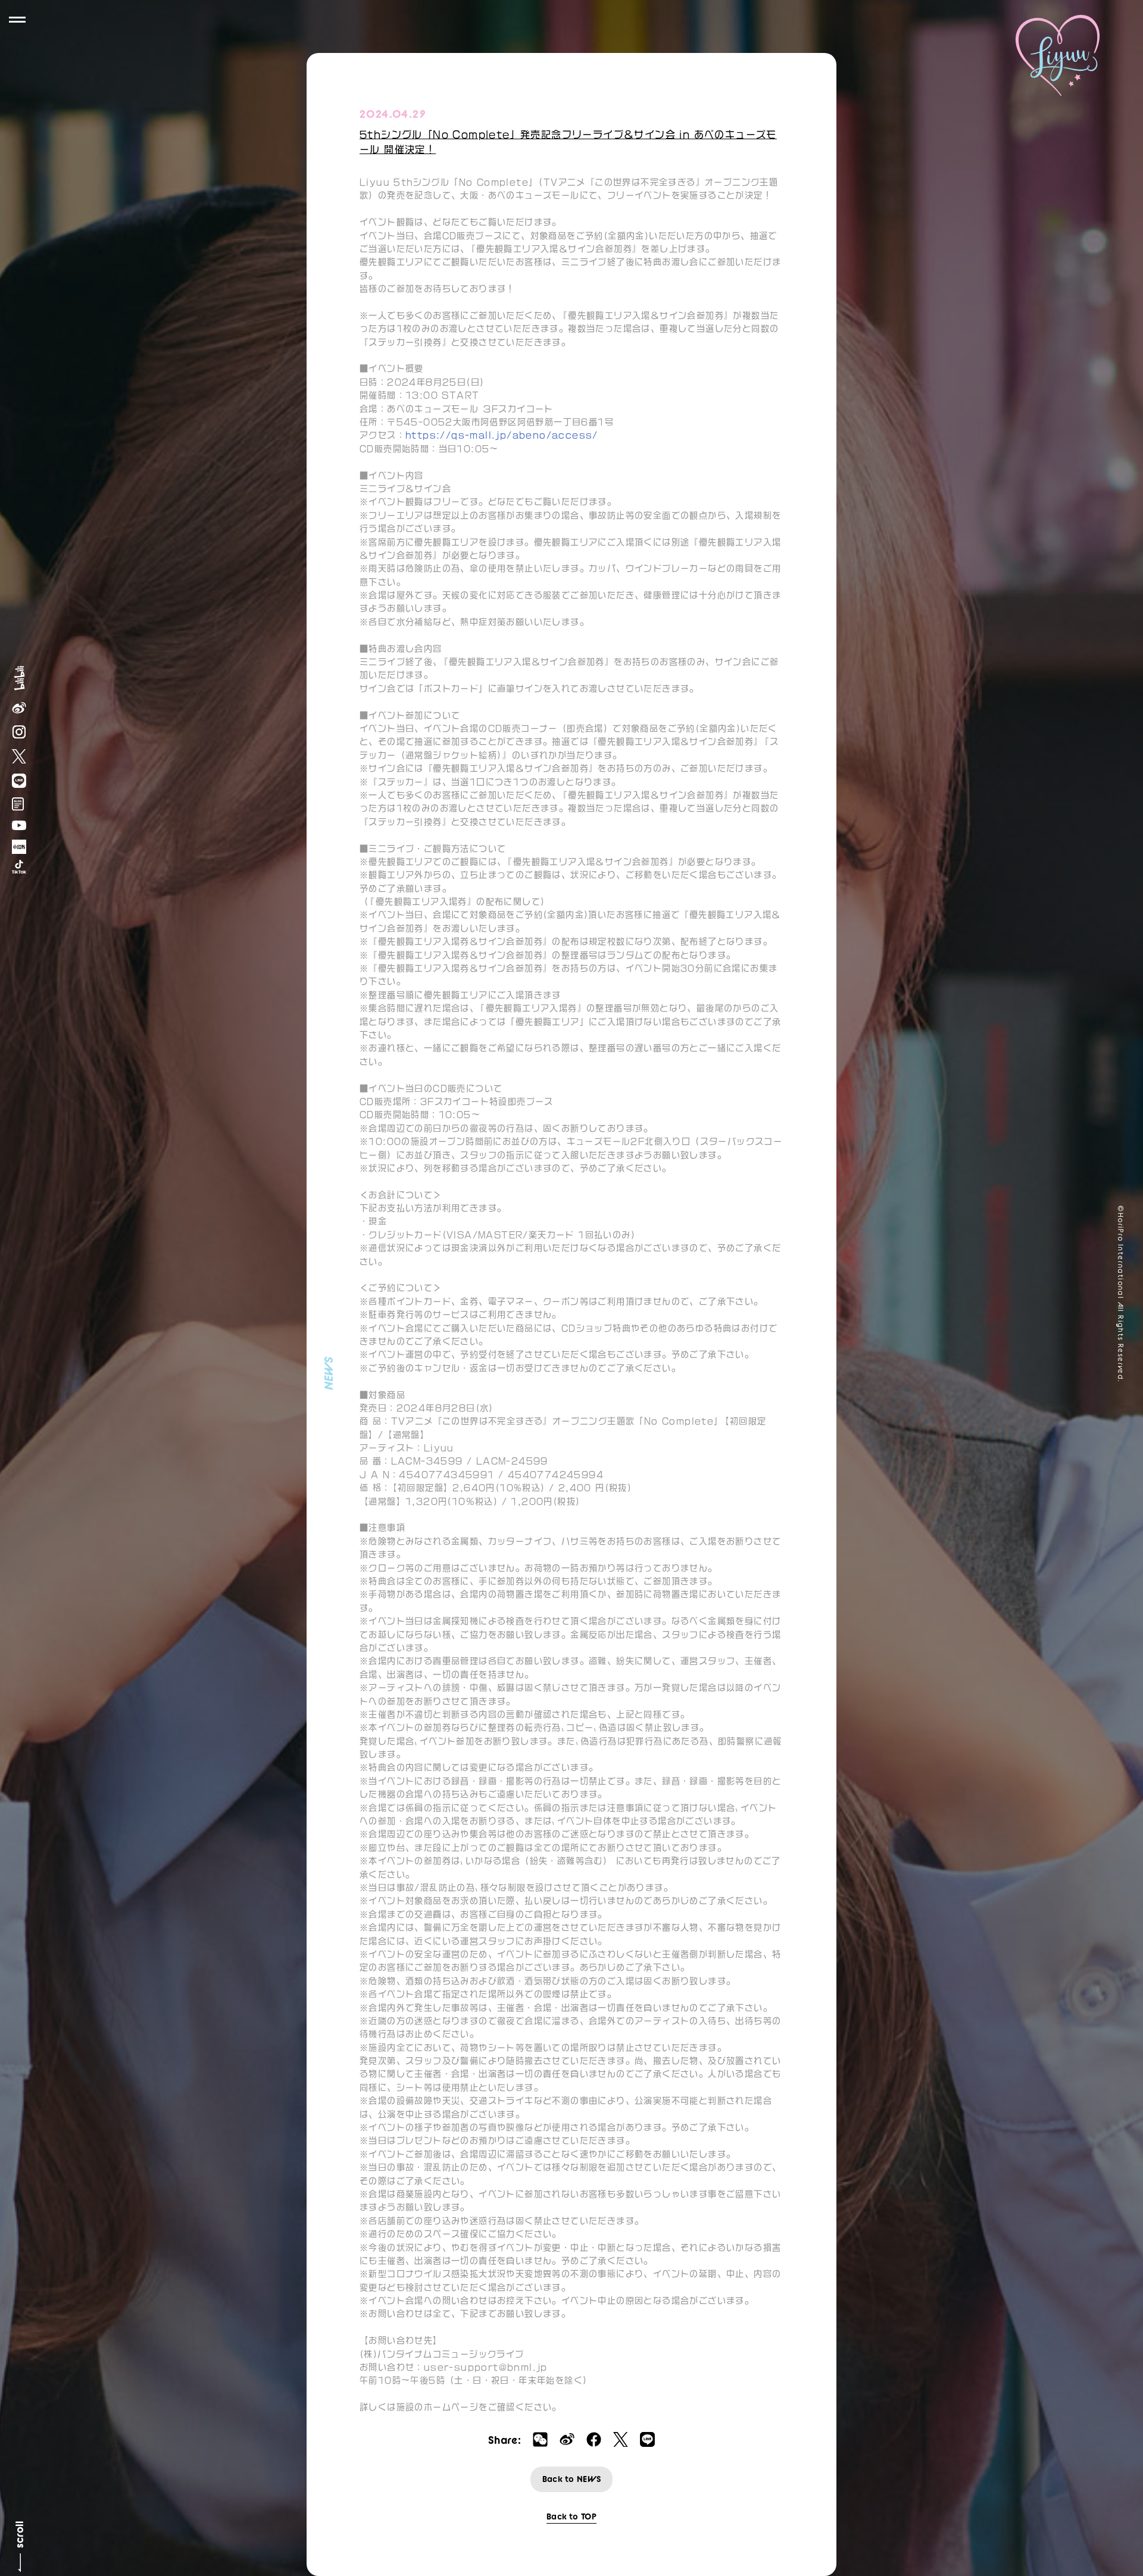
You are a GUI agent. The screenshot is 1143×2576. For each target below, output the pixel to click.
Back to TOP (571, 2516)
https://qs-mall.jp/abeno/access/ (502, 435)
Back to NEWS (572, 2479)
